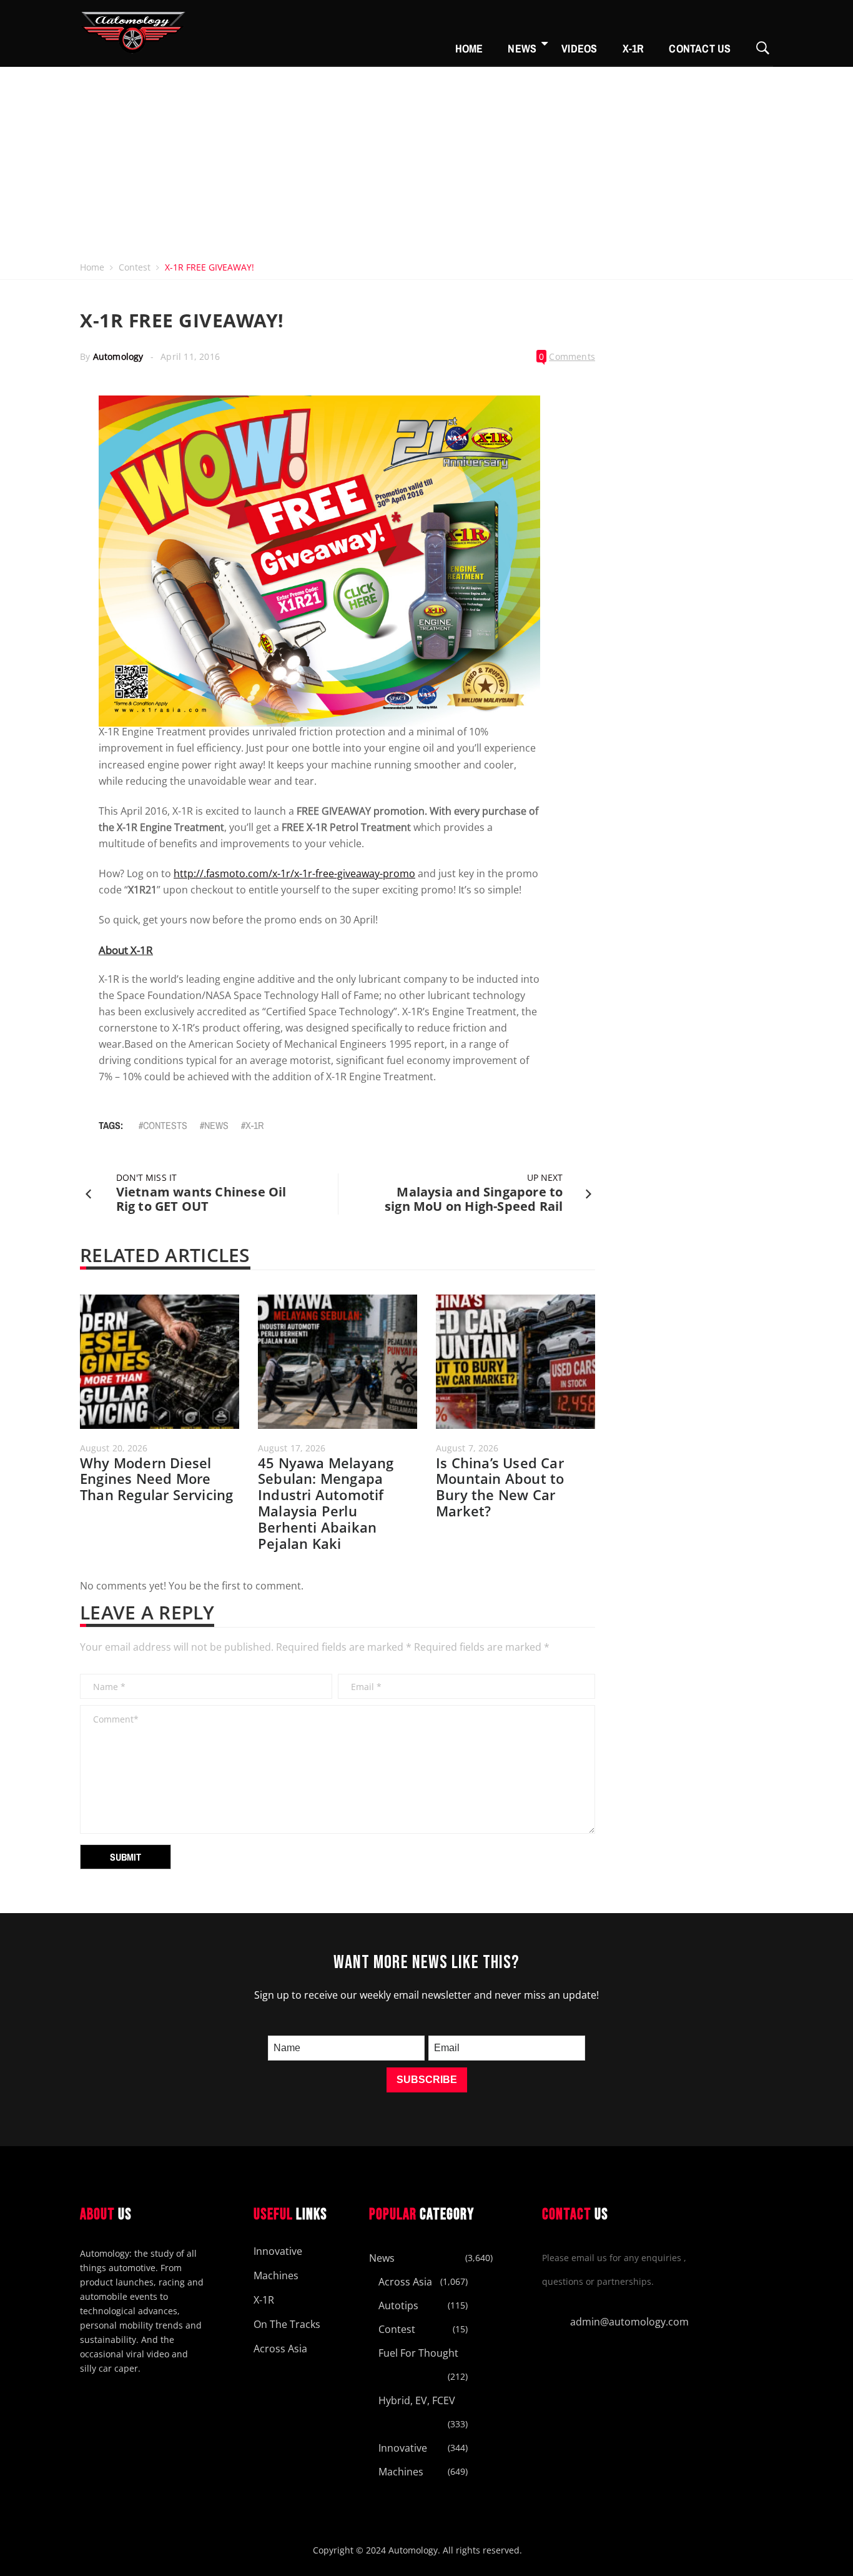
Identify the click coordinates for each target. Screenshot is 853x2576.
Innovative (278, 2251)
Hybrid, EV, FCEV (417, 2400)
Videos (579, 48)
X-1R (634, 48)
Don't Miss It (146, 1177)
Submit (126, 1857)
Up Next (545, 1177)
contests (165, 1125)
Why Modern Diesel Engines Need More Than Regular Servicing (156, 1479)
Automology (118, 356)
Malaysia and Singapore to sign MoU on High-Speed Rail (474, 1199)
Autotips (398, 2305)
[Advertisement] (426, 161)
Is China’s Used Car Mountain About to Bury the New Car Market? (500, 1487)
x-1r (254, 1125)
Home (469, 48)
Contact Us (700, 48)
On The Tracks (287, 2324)
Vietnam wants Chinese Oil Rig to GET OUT (201, 1199)
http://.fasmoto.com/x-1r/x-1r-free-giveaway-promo (294, 873)
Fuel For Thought (418, 2353)
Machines (276, 2275)
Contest (135, 267)
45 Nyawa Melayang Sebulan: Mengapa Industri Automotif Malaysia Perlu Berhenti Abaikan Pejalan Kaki (326, 1503)
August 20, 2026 (114, 1448)
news (216, 1125)
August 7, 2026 (467, 1448)
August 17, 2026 (292, 1448)
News (522, 48)
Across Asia (280, 2349)
